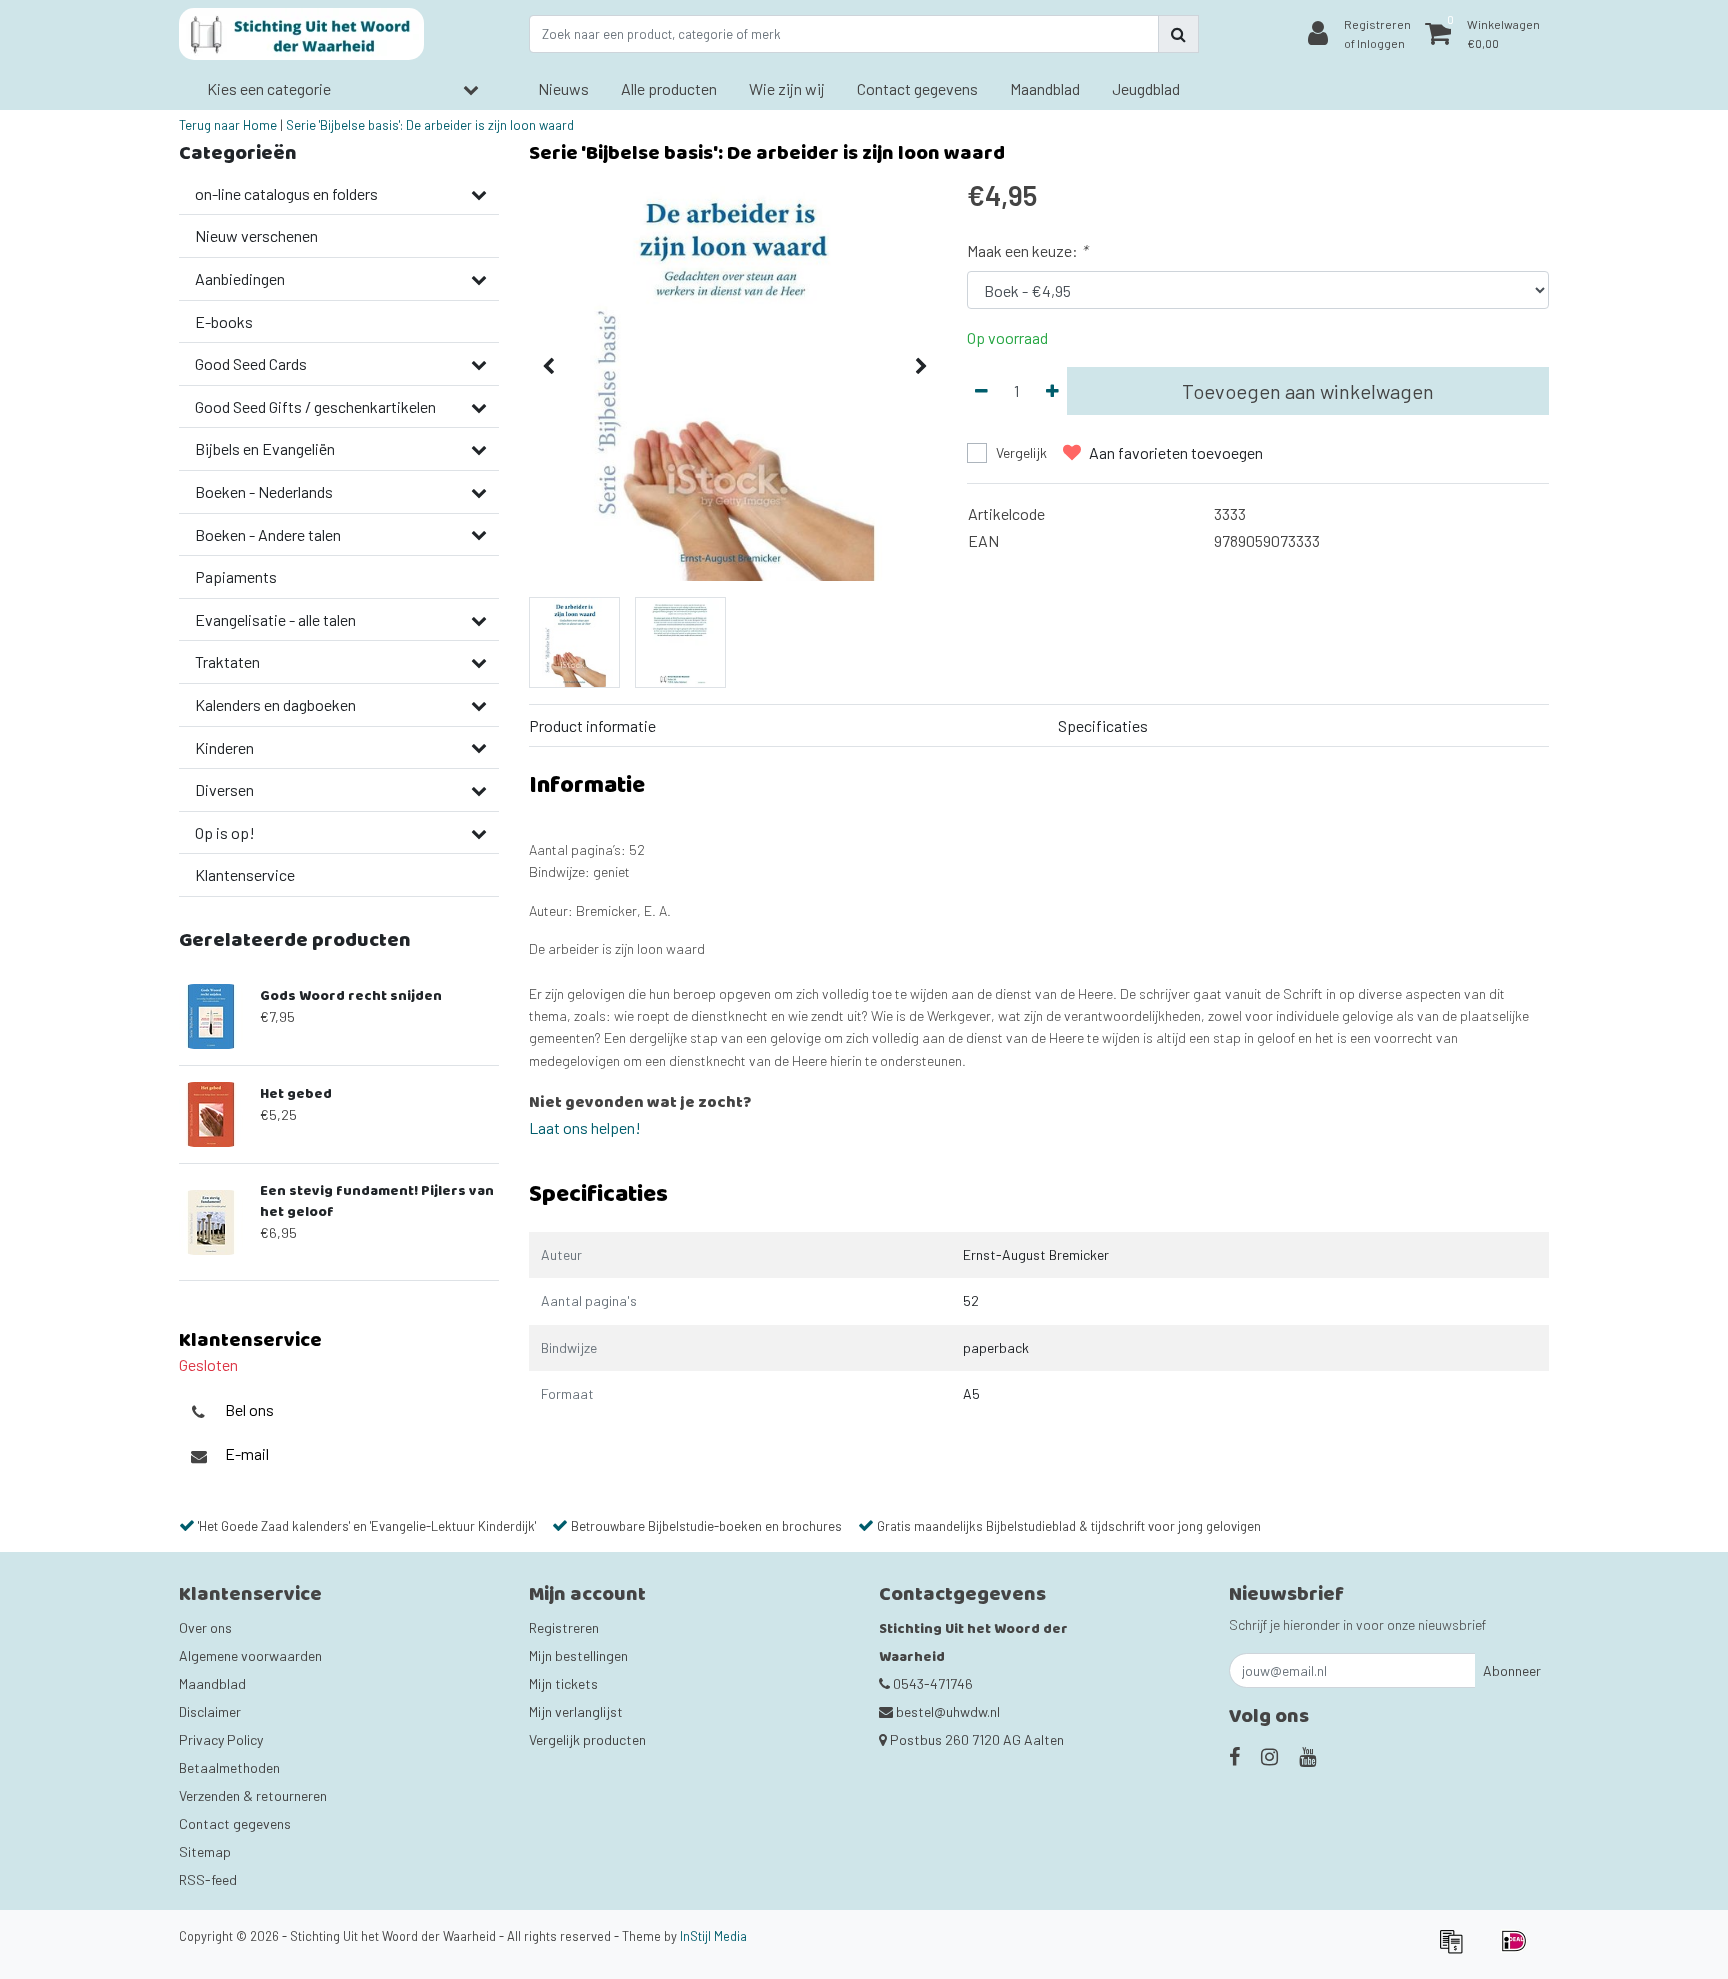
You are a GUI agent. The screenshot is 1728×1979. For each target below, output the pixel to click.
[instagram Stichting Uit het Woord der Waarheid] (1269, 1756)
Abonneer (1512, 1670)
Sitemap (205, 1851)
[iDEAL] (1519, 1949)
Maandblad (212, 1683)
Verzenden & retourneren (253, 1795)
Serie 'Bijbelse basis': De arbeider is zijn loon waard (430, 125)
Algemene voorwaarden (250, 1655)
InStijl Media (713, 1936)
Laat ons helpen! (585, 1127)
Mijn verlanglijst (576, 1711)
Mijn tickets (563, 1683)
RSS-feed (208, 1879)
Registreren (564, 1627)
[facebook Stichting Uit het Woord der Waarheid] (1234, 1756)
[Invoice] (1457, 1949)
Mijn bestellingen (578, 1655)
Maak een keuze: (1027, 250)
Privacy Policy (221, 1739)
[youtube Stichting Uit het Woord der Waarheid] (1307, 1756)
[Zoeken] (1178, 34)
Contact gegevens (235, 1823)
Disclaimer (210, 1711)
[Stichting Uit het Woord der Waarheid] (301, 34)
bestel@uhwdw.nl (948, 1711)
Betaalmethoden (229, 1767)
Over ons (205, 1627)
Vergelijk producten (587, 1739)
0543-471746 (931, 1683)
